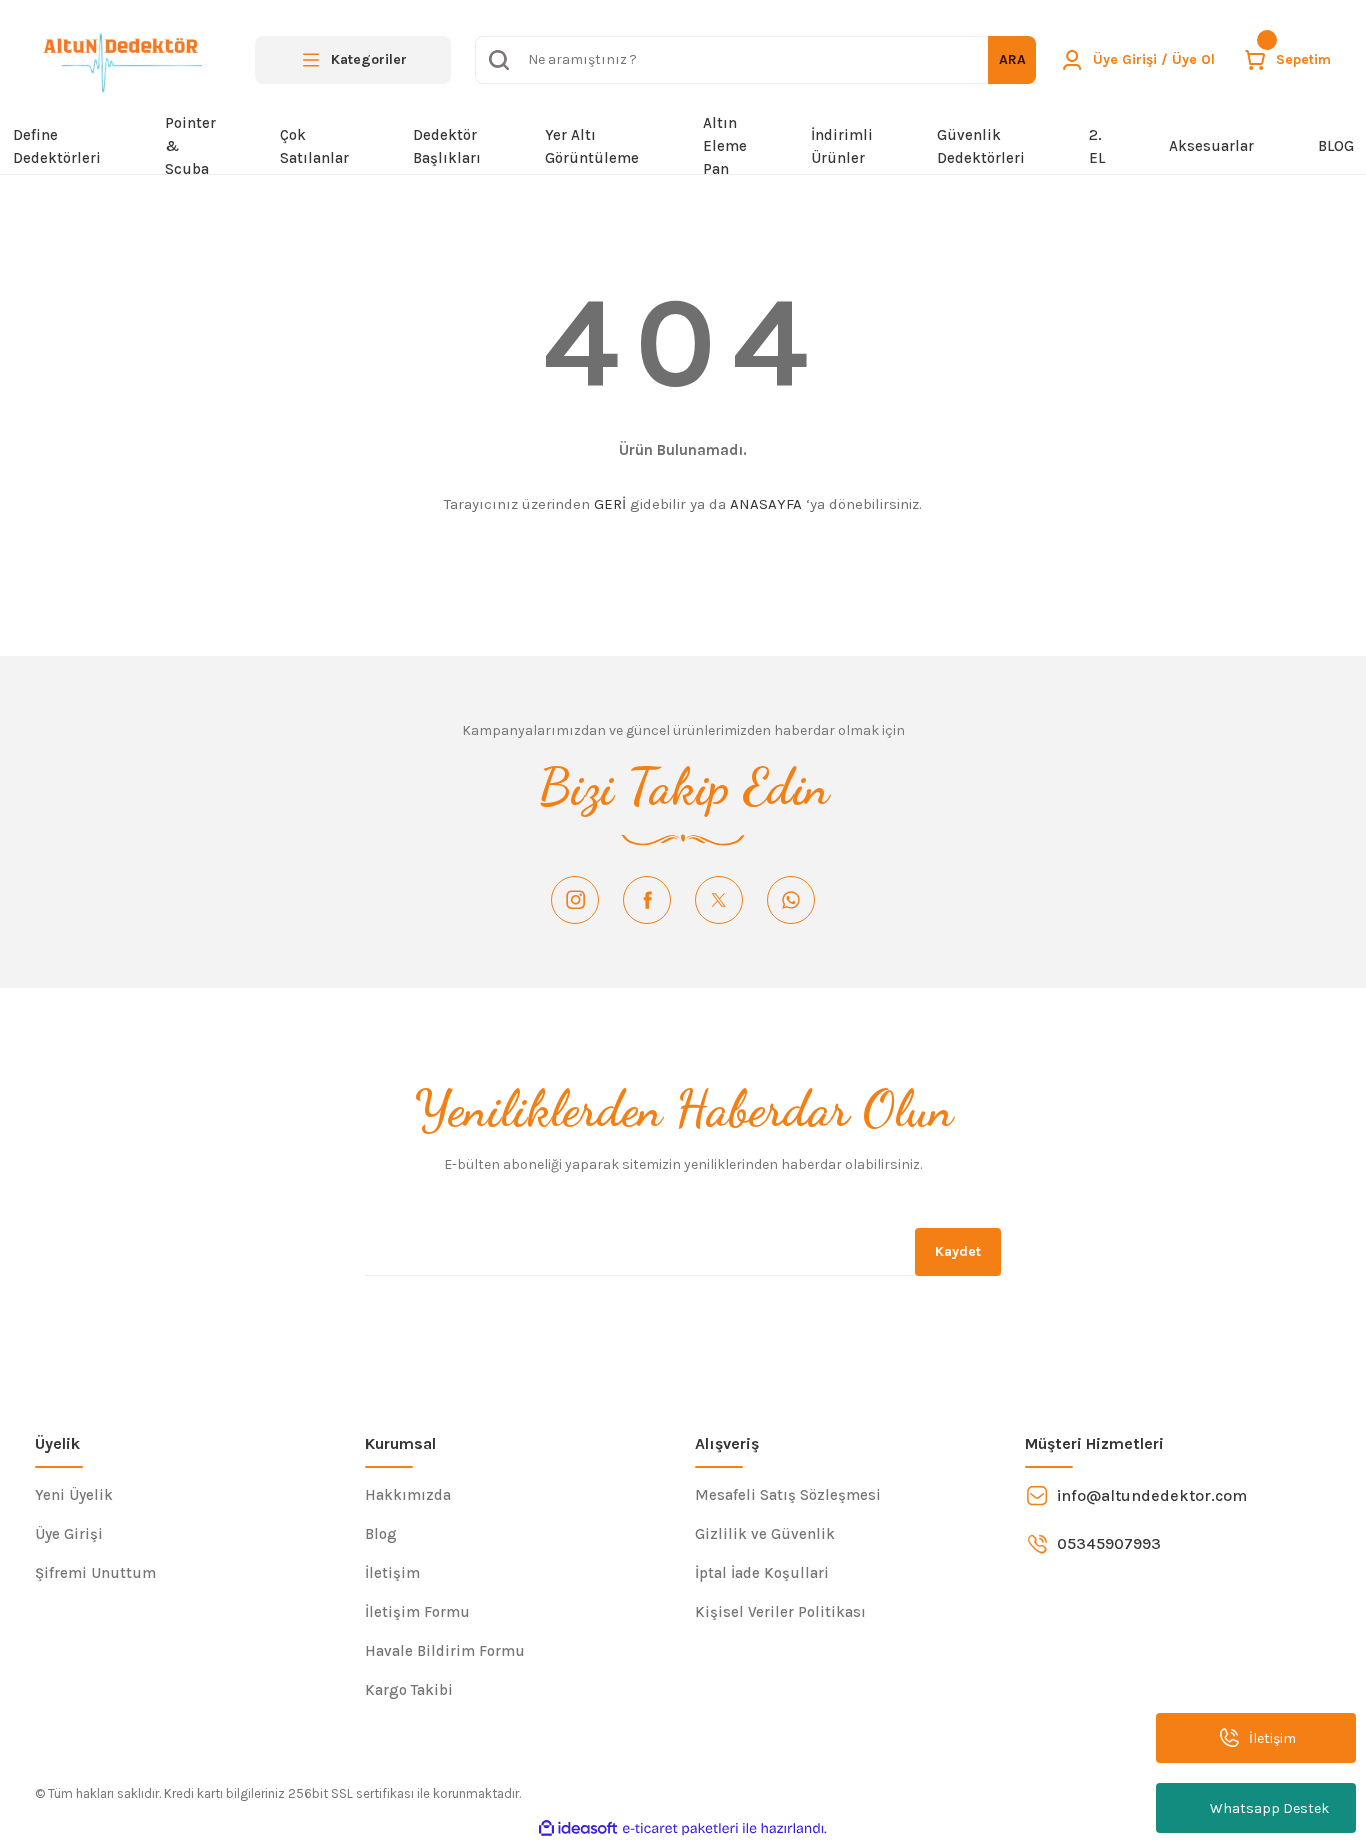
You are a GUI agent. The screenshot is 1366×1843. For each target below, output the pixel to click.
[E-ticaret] (680, 1829)
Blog (381, 1534)
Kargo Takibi (409, 1690)
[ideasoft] (578, 1828)
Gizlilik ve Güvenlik (765, 1534)
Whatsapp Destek (1269, 1808)
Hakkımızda (408, 1495)
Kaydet (958, 1251)
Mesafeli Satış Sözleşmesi (788, 1495)
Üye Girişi (69, 1534)
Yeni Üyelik (74, 1495)
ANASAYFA (766, 504)
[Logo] (118, 60)
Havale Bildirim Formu (445, 1651)
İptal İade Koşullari (762, 1573)
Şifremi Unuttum (95, 1573)
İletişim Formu (417, 1612)
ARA (1012, 59)
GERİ (610, 504)
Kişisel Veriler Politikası (780, 1612)
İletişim (392, 1573)
